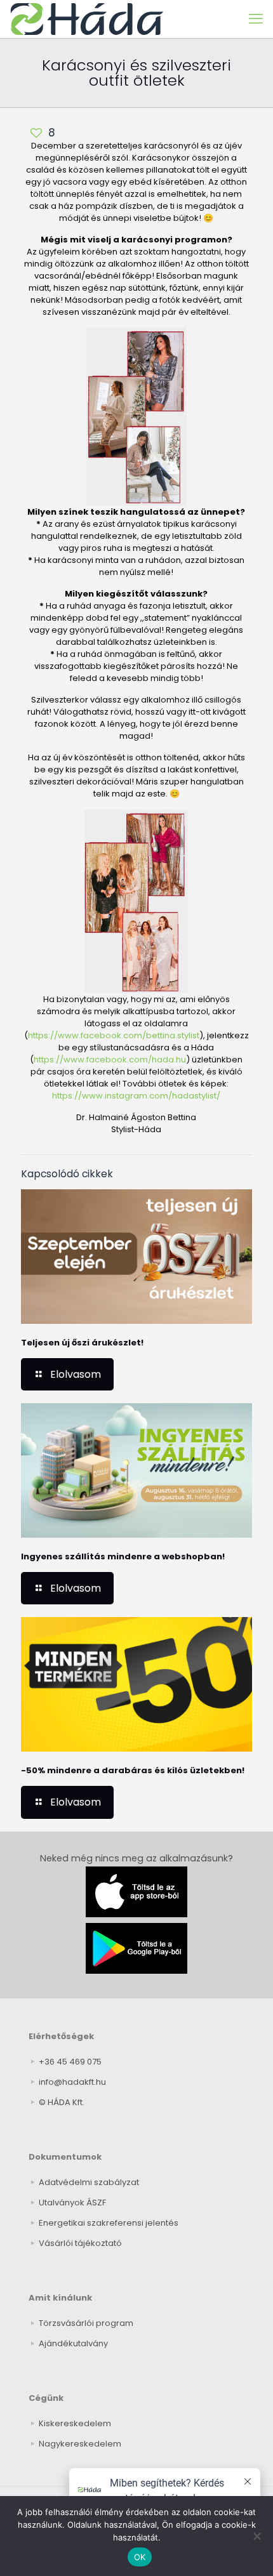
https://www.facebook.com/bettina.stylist (114, 1035)
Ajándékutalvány (73, 2343)
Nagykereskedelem (80, 2444)
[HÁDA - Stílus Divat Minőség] (87, 19)
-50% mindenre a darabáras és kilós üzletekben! (133, 1770)
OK (140, 2557)
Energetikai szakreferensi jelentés (109, 2223)
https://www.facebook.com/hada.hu (110, 1060)
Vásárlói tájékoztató (80, 2243)
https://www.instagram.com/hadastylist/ (136, 1096)
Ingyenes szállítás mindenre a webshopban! (123, 1556)
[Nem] (257, 2536)
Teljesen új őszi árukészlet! (82, 1343)
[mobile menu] (256, 19)
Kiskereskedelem (75, 2423)
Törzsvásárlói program (86, 2323)
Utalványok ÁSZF (72, 2203)
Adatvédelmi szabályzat (89, 2182)
